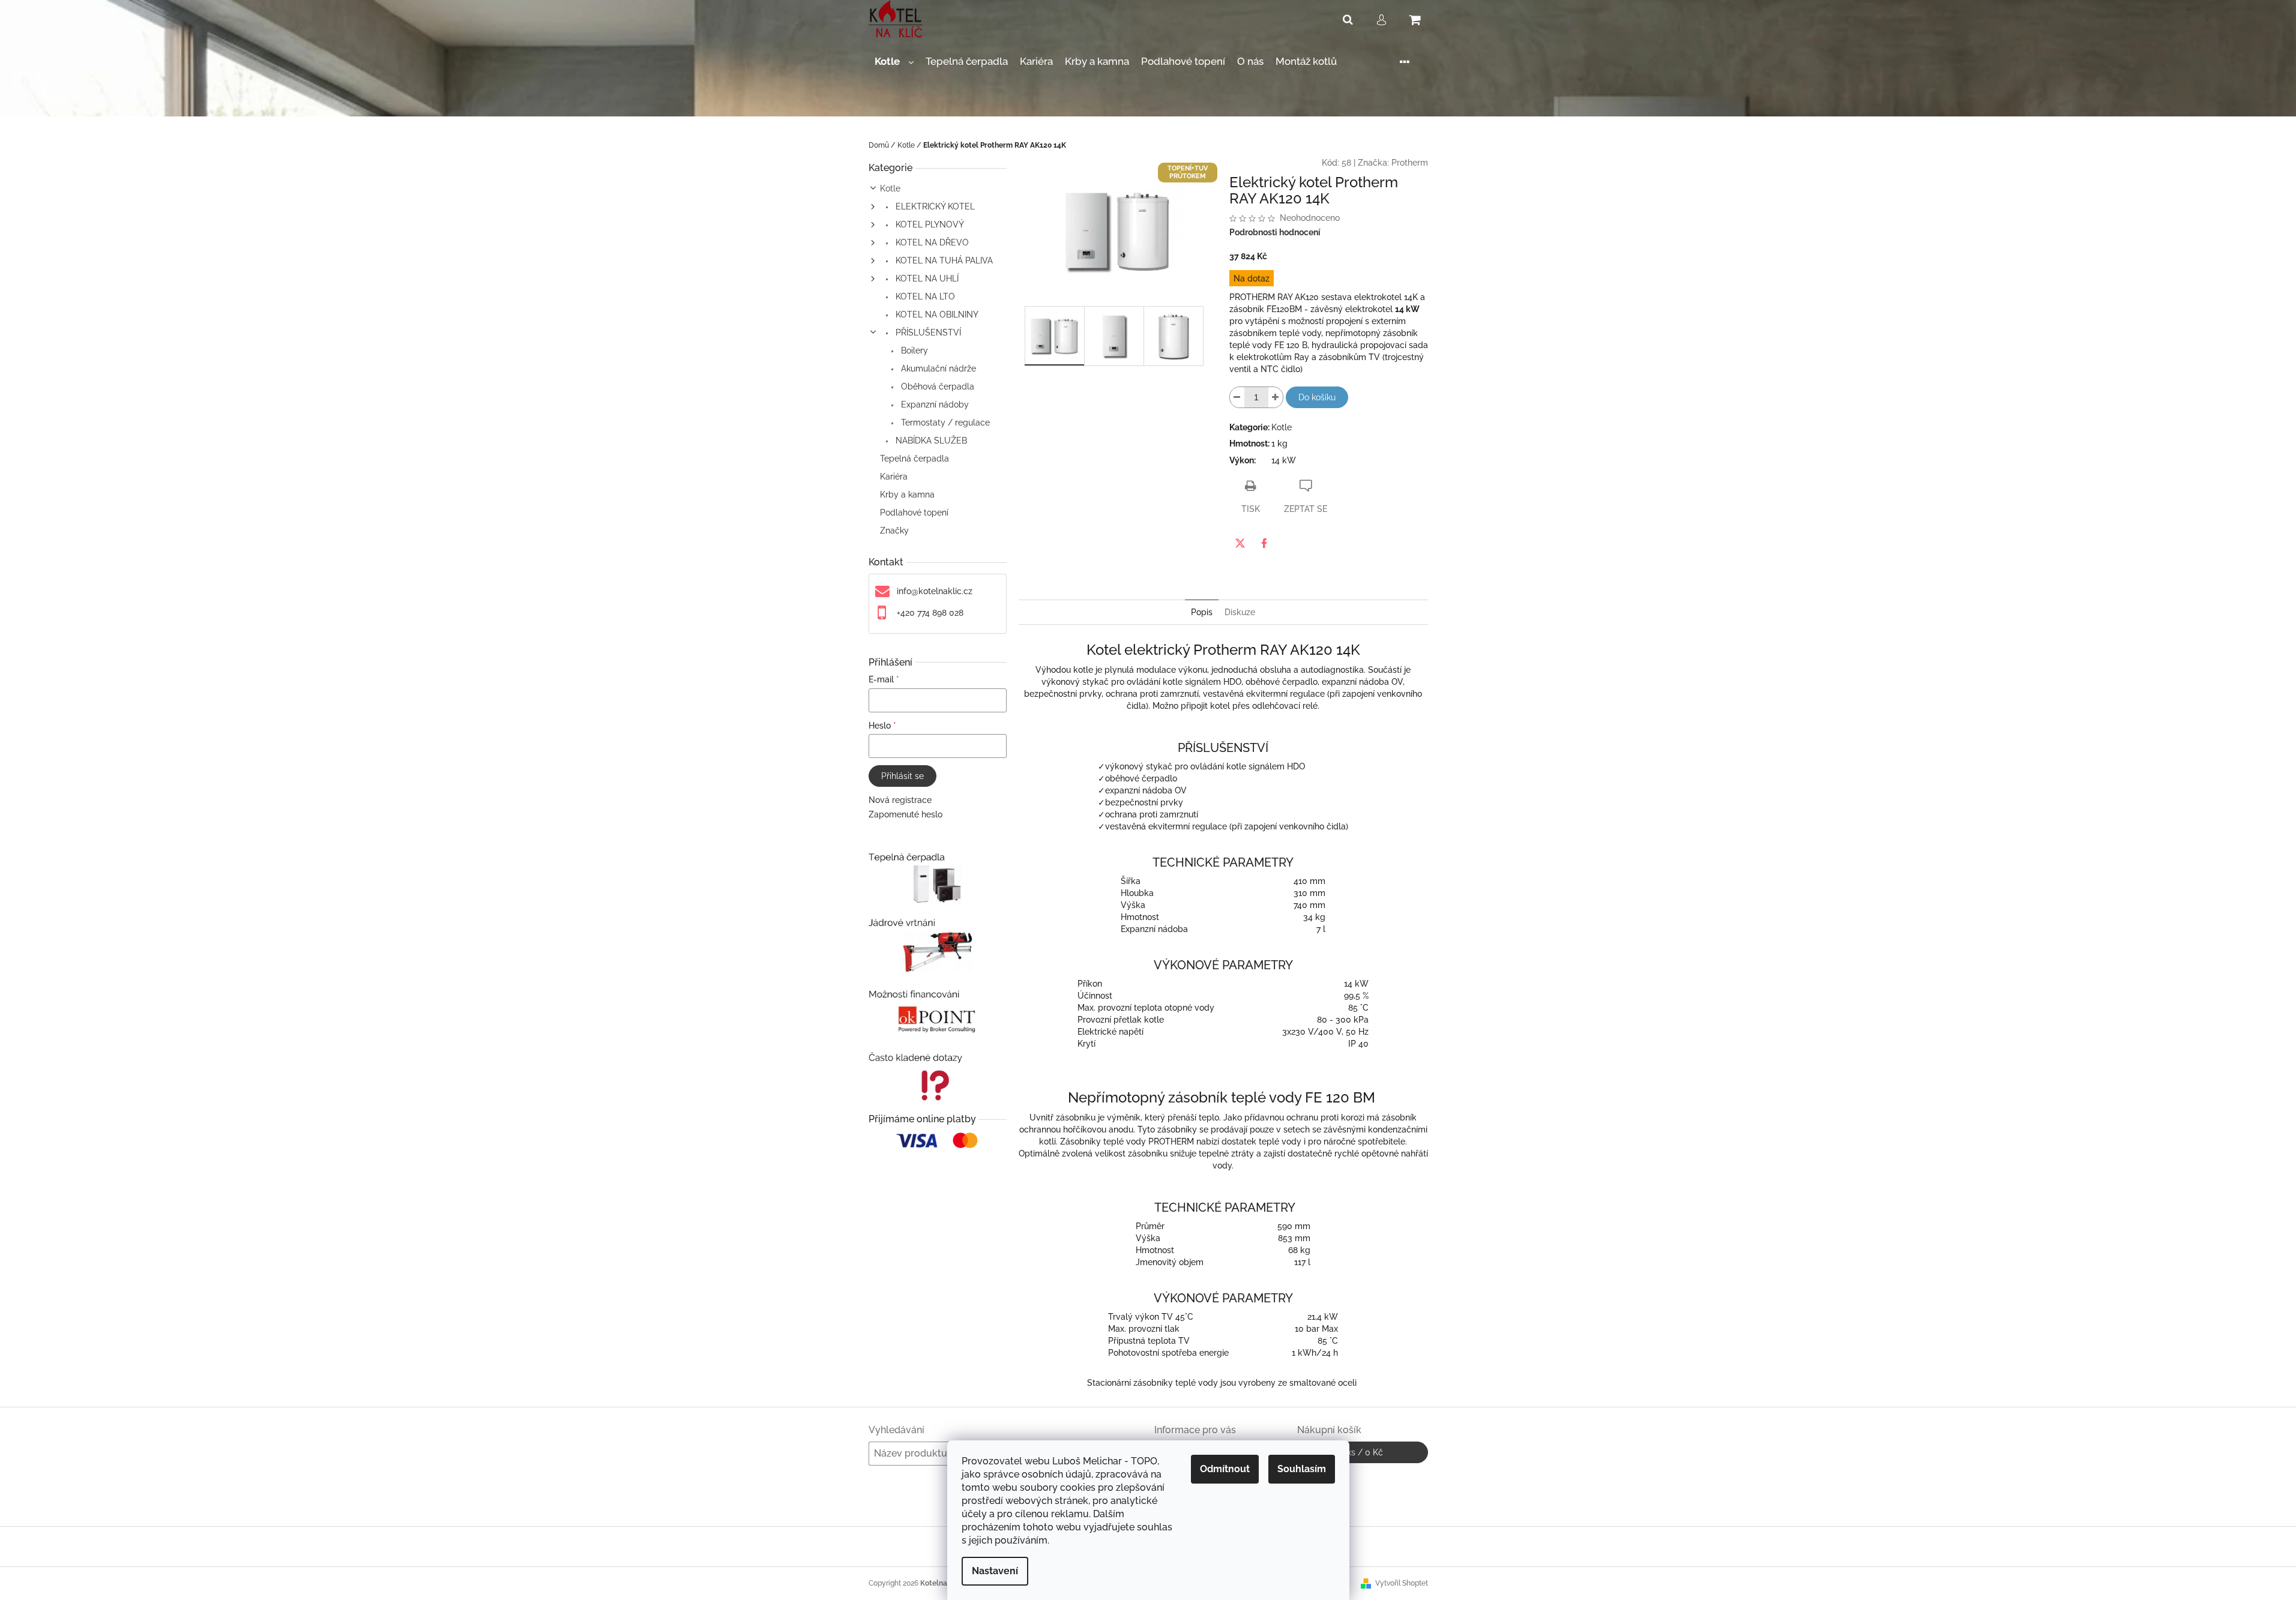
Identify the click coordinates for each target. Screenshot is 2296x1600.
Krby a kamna (907, 495)
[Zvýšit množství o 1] (1276, 397)
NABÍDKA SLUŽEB (930, 441)
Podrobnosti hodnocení (1275, 232)
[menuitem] (894, 62)
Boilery (913, 350)
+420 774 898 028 (930, 613)
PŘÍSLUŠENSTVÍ (927, 332)
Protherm (1410, 163)
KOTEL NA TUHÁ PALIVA (943, 260)
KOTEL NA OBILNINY (936, 314)
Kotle (890, 188)
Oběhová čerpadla (936, 386)
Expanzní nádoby (934, 405)
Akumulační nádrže (937, 368)
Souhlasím (1302, 1469)
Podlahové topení (914, 513)
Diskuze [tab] (1240, 612)
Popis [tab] (1202, 612)
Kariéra (894, 477)
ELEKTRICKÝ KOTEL (934, 206)
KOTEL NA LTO (924, 296)
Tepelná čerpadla (914, 459)
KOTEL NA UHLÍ (926, 278)
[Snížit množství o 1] (1237, 397)
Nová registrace (900, 800)
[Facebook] (1264, 543)
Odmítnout (1225, 1469)
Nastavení (995, 1571)
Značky (894, 531)
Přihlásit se (902, 776)
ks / (1362, 1452)
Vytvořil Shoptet (1402, 1583)
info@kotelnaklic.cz (935, 591)
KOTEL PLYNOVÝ (929, 224)
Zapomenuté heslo (905, 814)
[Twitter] (1240, 543)
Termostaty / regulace (944, 423)
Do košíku (1317, 397)
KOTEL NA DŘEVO (931, 242)
